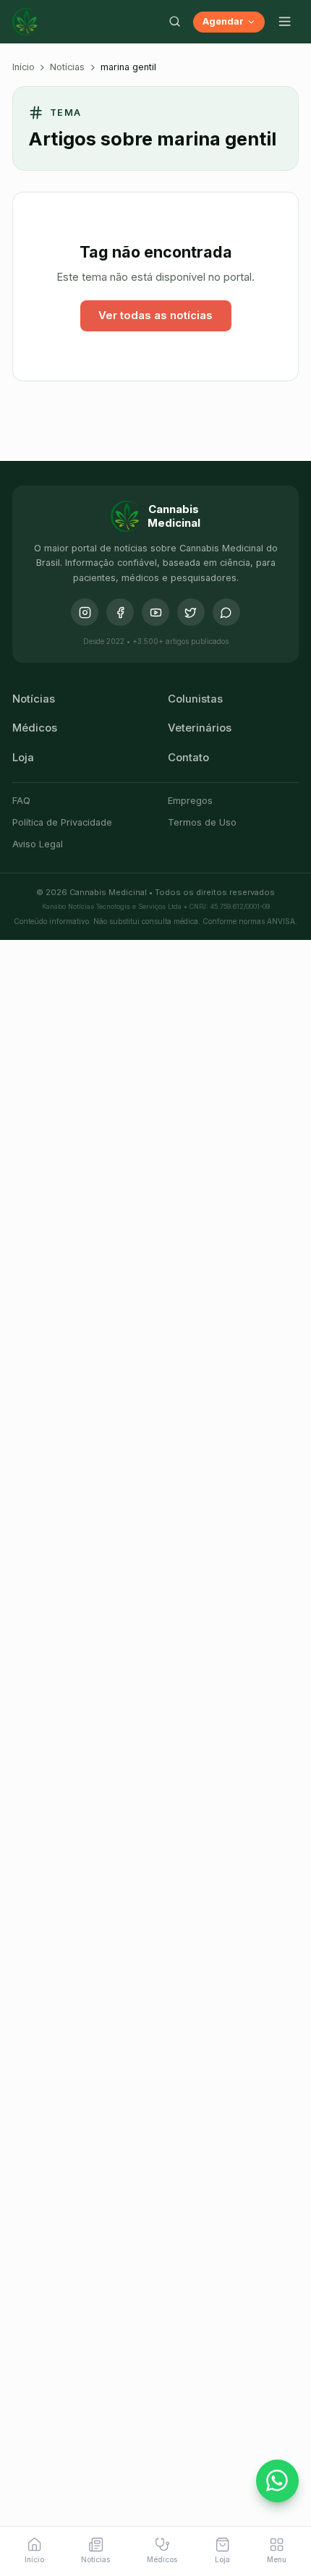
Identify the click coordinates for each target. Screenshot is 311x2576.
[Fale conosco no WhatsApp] (278, 2481)
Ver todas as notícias (155, 315)
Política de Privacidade (62, 822)
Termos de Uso (202, 822)
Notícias (67, 67)
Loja (23, 758)
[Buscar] (174, 22)
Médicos (35, 728)
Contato (188, 758)
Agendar (223, 21)
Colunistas (195, 699)
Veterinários (200, 728)
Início (24, 67)
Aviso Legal (38, 844)
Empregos (190, 801)
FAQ (21, 801)
